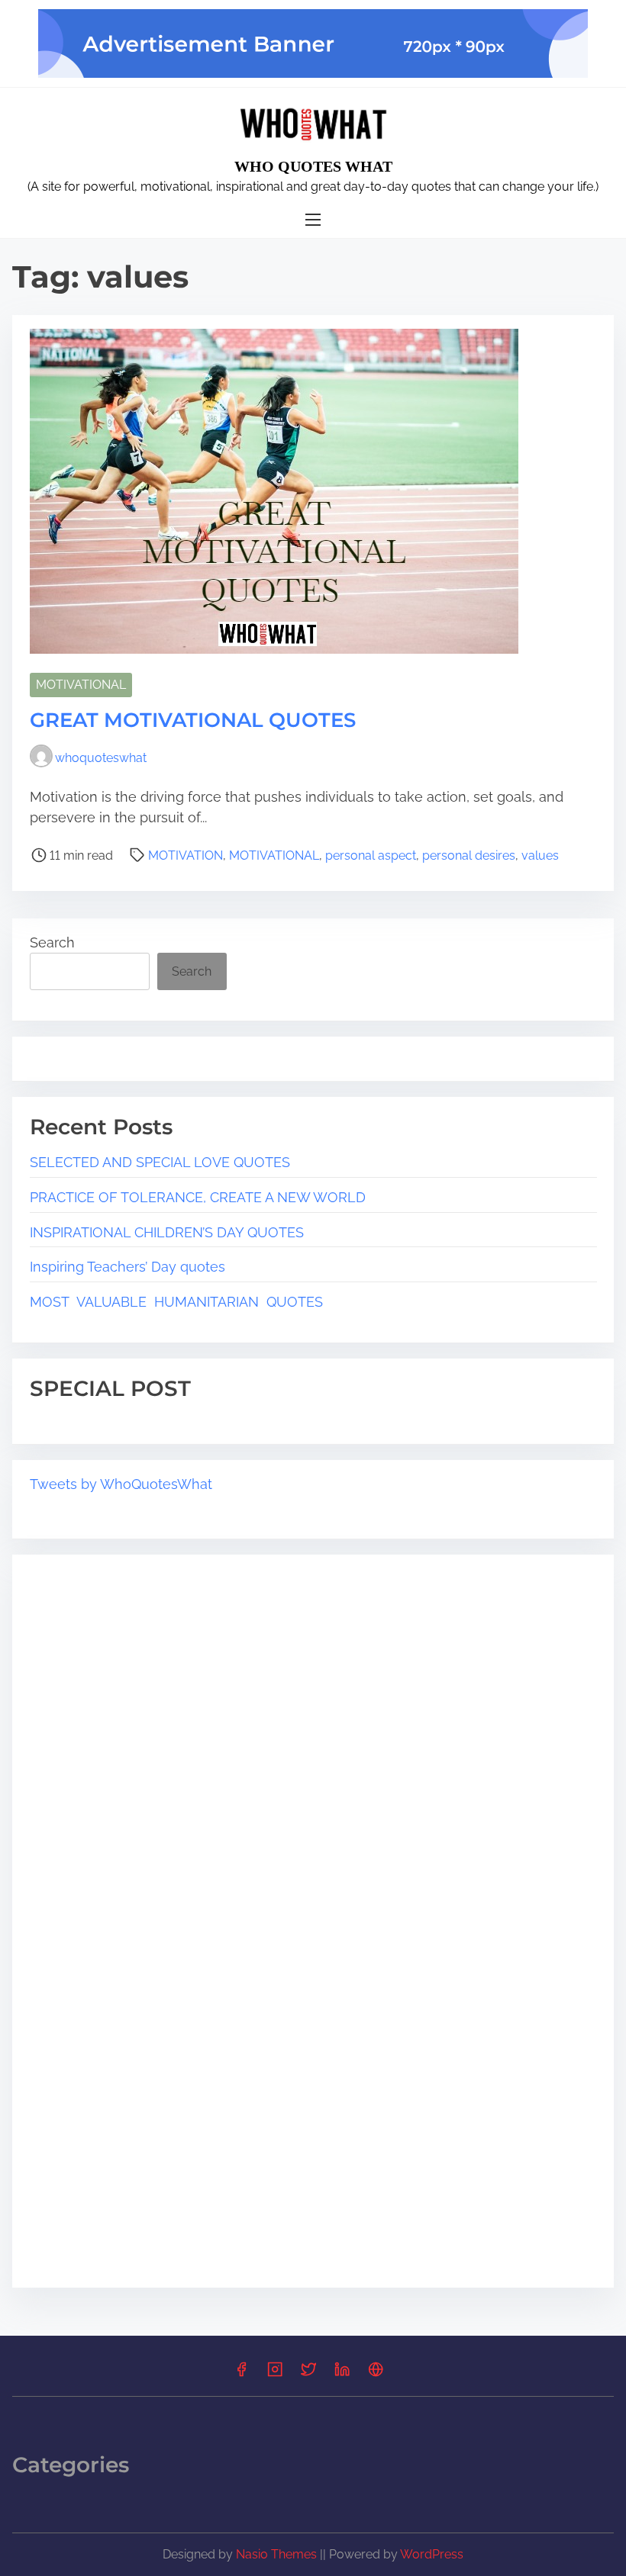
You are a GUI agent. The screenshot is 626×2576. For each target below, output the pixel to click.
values (540, 855)
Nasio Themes (278, 2554)
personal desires (469, 855)
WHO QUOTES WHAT (313, 166)
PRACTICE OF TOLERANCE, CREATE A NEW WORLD (198, 1197)
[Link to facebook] (241, 2374)
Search (52, 942)
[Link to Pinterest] (376, 2374)
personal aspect (371, 855)
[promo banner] (313, 43)
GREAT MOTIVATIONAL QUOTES (193, 720)
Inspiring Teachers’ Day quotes (129, 1267)
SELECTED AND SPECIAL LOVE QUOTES (160, 1162)
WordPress (432, 2554)
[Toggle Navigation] (313, 220)
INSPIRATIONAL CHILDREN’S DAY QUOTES (167, 1232)
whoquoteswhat (101, 758)
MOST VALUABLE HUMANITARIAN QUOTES (176, 1302)
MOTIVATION (186, 855)
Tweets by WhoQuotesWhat (121, 1484)
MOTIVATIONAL (81, 685)
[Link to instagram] (275, 2374)
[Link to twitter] (308, 2374)
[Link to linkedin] (342, 2374)
